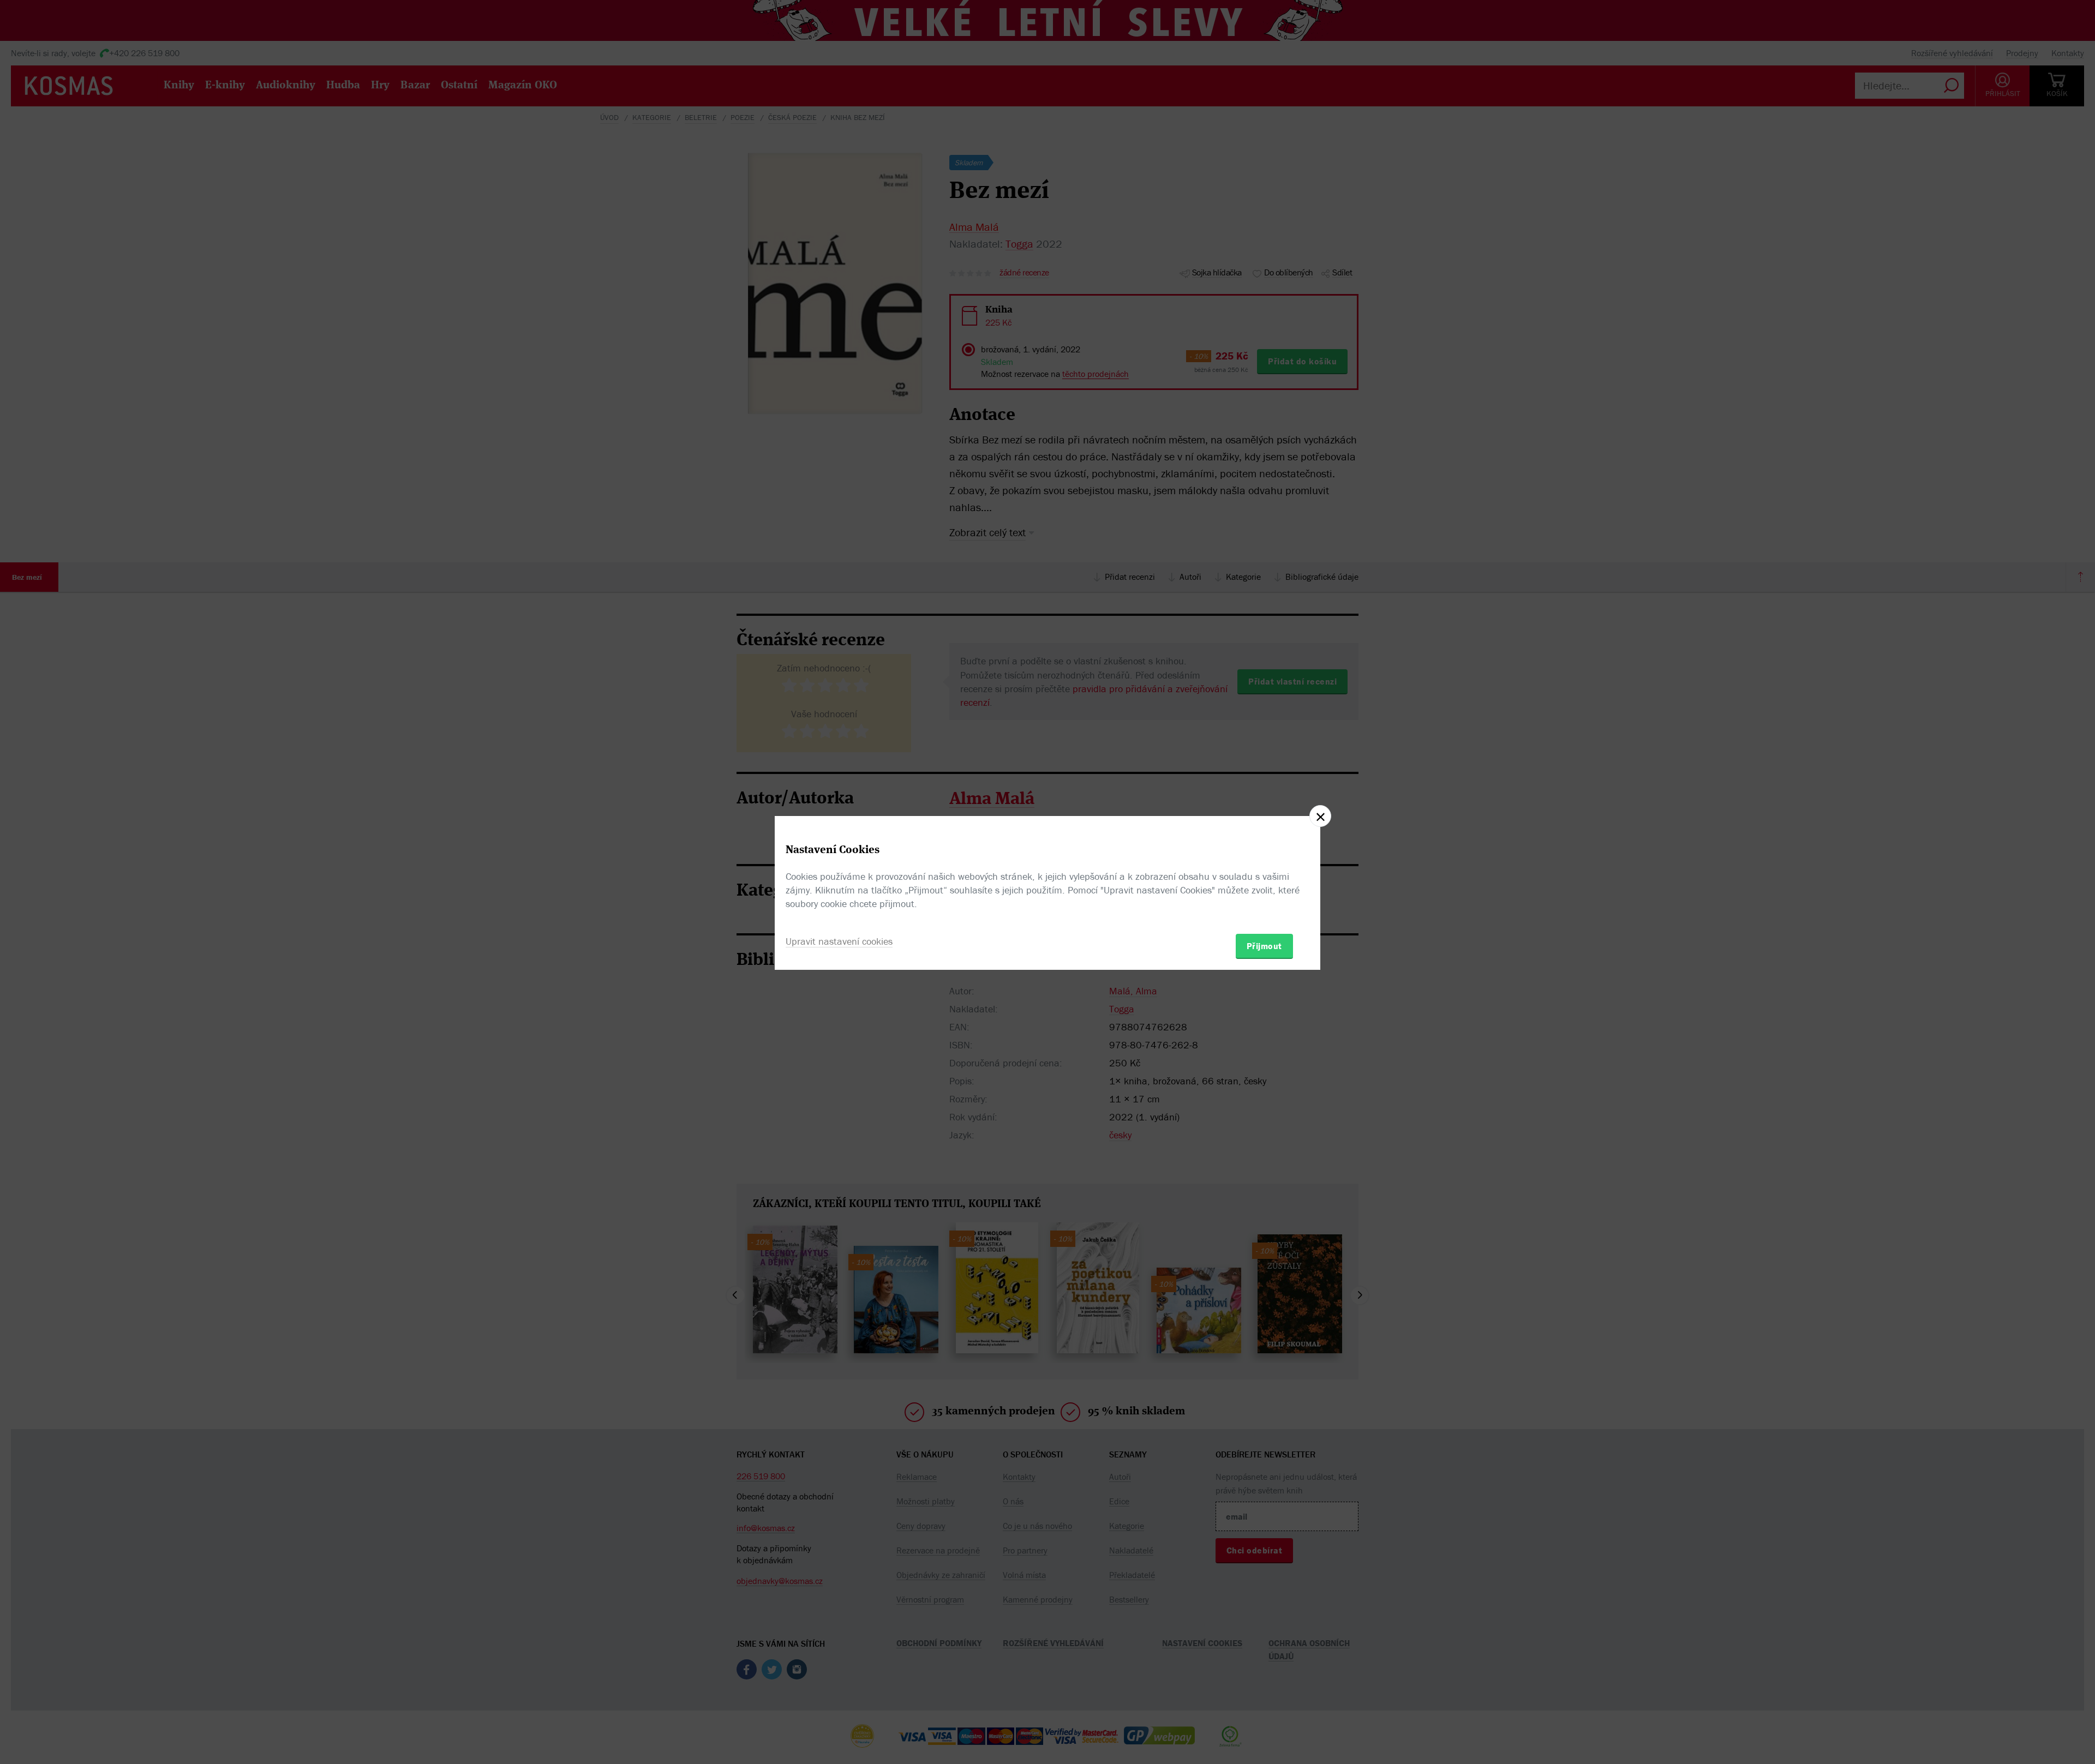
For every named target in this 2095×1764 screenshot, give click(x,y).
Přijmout (1264, 946)
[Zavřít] (1320, 816)
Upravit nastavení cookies (839, 941)
